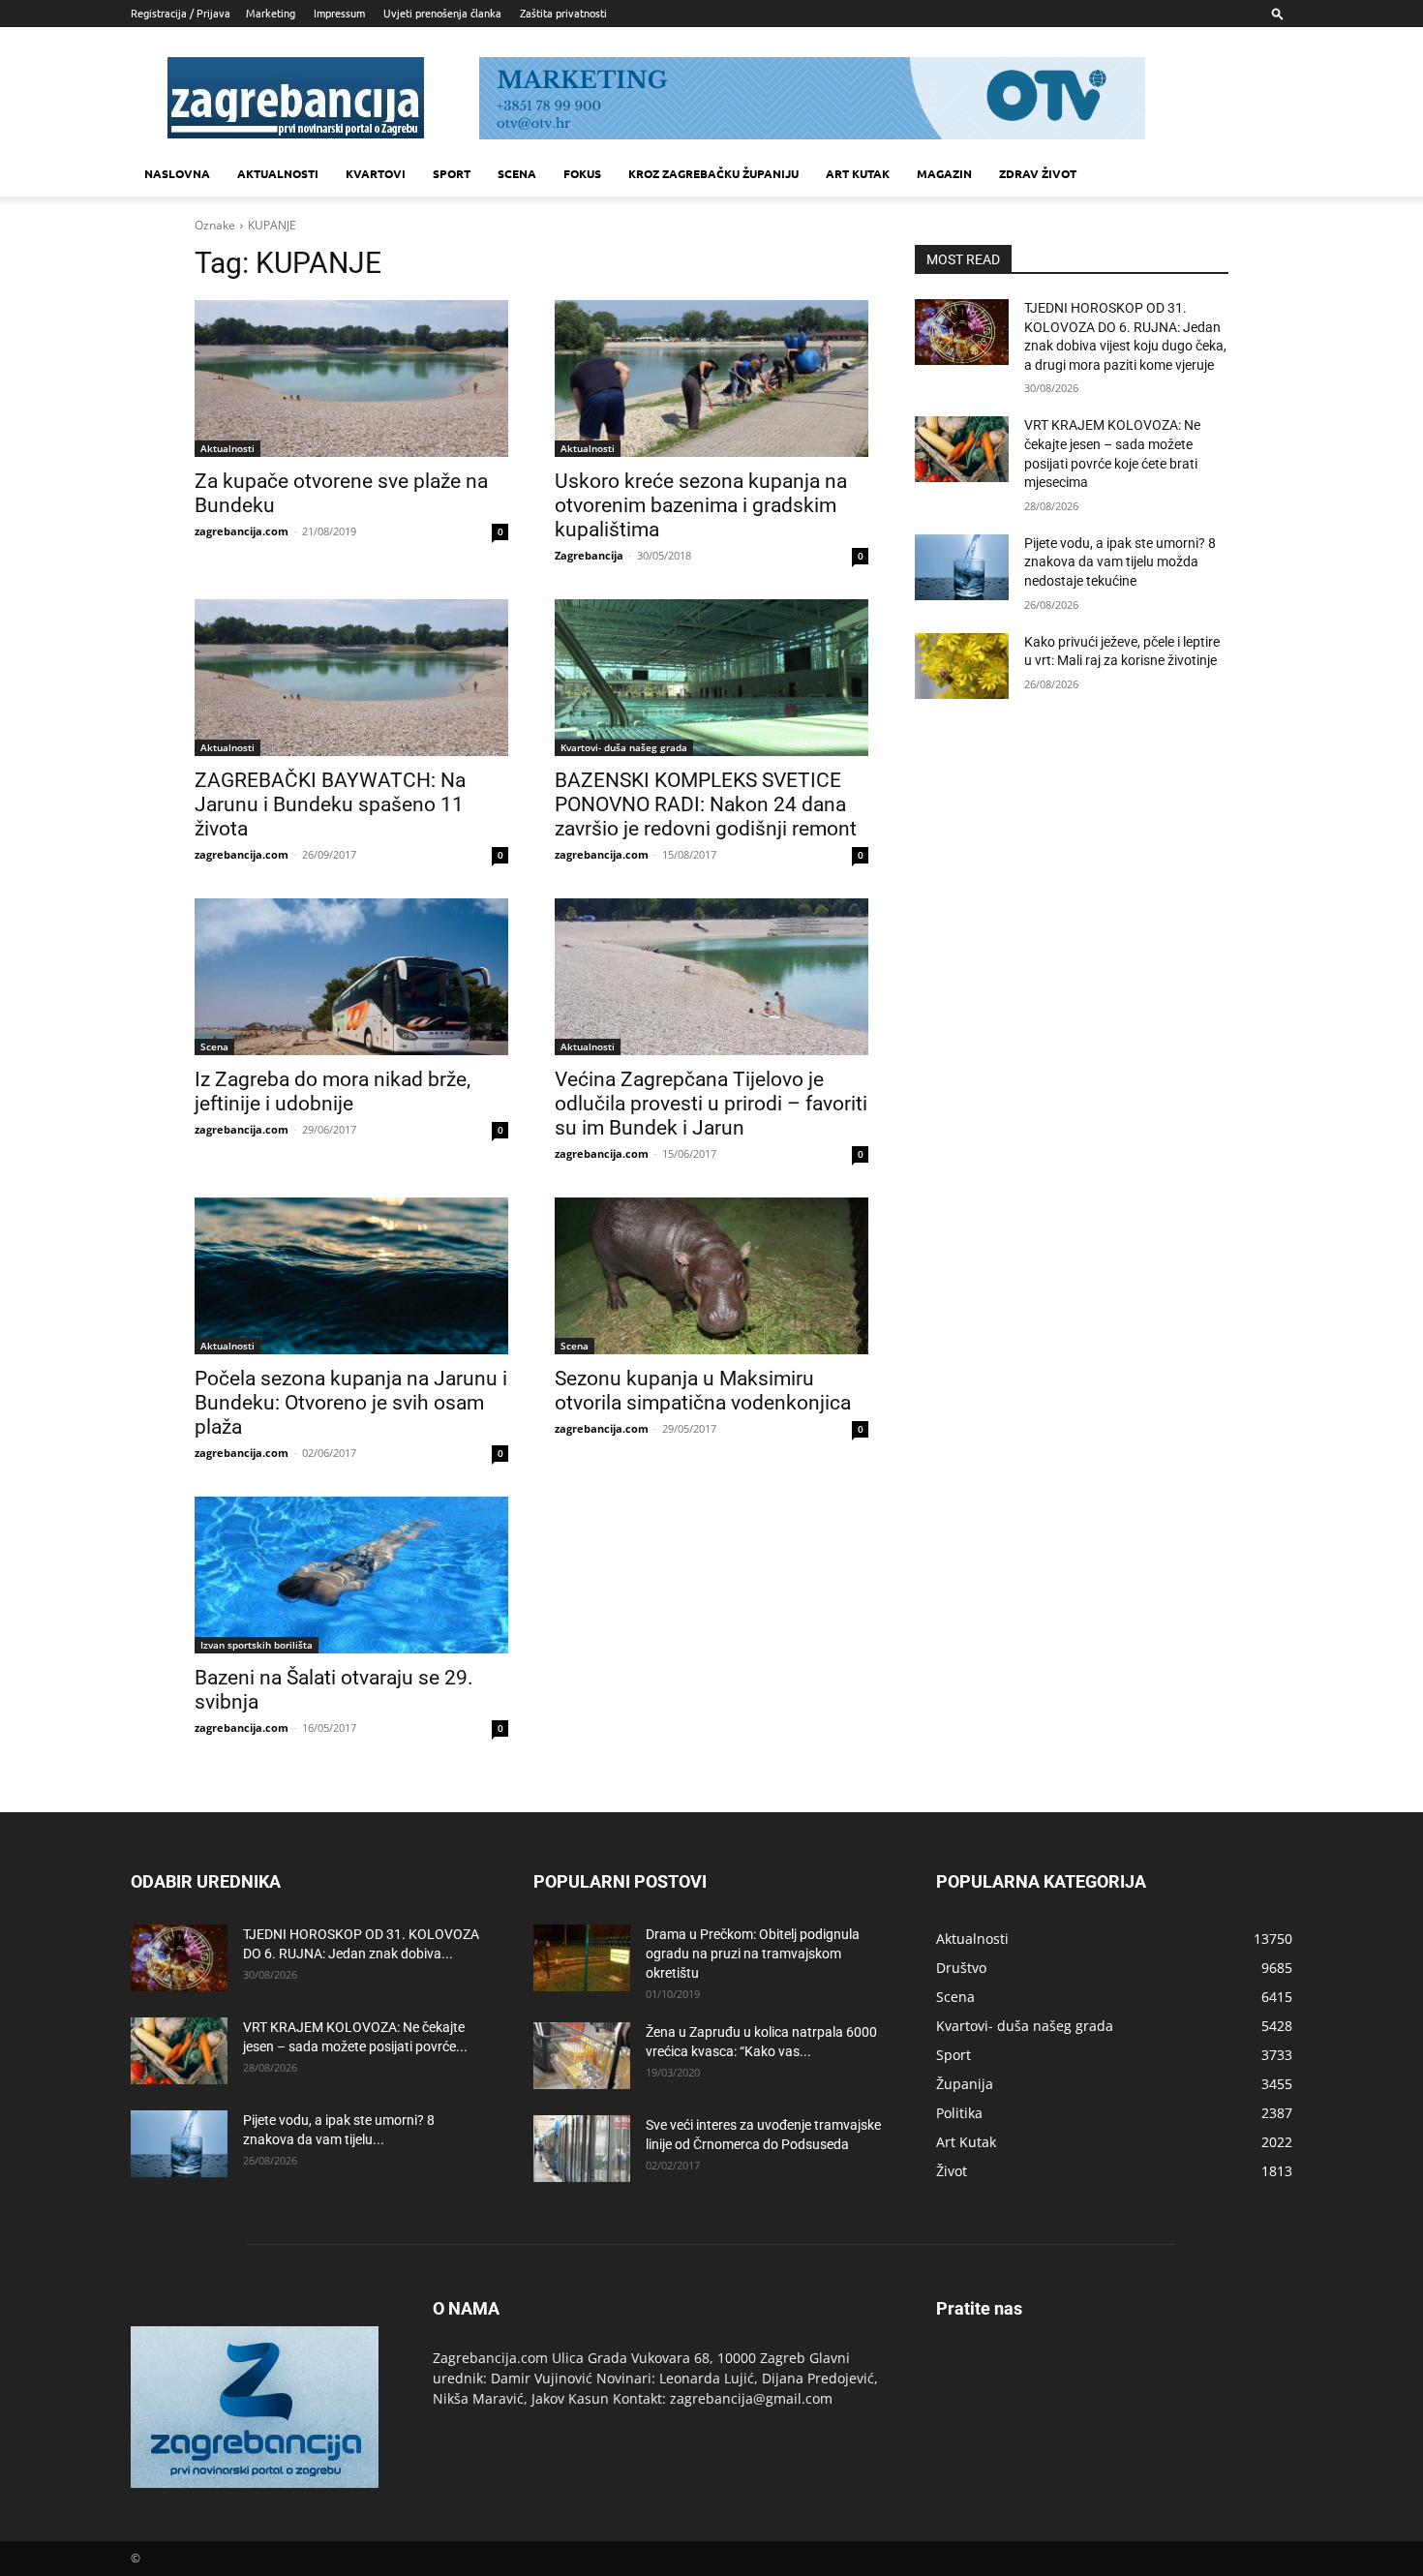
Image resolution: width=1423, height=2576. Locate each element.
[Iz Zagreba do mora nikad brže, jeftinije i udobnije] (351, 977)
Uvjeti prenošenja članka (442, 13)
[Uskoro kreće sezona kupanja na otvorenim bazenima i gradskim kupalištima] (711, 379)
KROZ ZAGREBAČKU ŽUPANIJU (713, 173)
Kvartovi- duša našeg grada (624, 747)
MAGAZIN (944, 173)
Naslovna (177, 173)
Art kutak (858, 173)
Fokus (582, 173)
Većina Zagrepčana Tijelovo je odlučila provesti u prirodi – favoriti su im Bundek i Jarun (711, 1104)
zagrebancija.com (242, 531)
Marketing (271, 13)
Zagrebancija (589, 555)
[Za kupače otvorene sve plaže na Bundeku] (351, 379)
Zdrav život (1038, 173)
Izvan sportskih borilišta (257, 1645)
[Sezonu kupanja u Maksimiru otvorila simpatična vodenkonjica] (711, 1276)
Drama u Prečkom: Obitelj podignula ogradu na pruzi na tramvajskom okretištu (753, 1954)
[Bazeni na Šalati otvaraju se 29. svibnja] (351, 1575)
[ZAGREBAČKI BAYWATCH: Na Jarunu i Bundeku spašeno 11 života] (351, 678)
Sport (452, 173)
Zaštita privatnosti (563, 13)
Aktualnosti (278, 173)
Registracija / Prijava (181, 13)
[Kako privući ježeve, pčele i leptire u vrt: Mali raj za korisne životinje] (962, 666)
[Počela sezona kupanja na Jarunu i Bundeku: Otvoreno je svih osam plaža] (351, 1276)
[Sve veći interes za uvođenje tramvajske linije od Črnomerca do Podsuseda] (582, 2149)
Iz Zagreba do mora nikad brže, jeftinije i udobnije (333, 1091)
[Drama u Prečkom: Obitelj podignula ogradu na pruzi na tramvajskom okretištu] (582, 1958)
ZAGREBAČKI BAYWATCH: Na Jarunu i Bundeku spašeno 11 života (330, 804)
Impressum (339, 13)
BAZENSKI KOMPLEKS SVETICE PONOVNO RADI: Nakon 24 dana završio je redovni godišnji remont (706, 804)
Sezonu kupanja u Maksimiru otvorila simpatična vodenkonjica (703, 1391)
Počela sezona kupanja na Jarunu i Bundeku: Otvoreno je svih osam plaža (351, 1403)
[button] (1278, 13)
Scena (517, 173)
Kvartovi (376, 173)
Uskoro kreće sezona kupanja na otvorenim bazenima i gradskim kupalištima (701, 505)
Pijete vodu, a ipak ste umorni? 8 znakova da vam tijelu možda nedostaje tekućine (1120, 562)
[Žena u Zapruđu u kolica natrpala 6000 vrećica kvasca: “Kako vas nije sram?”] (582, 2056)
